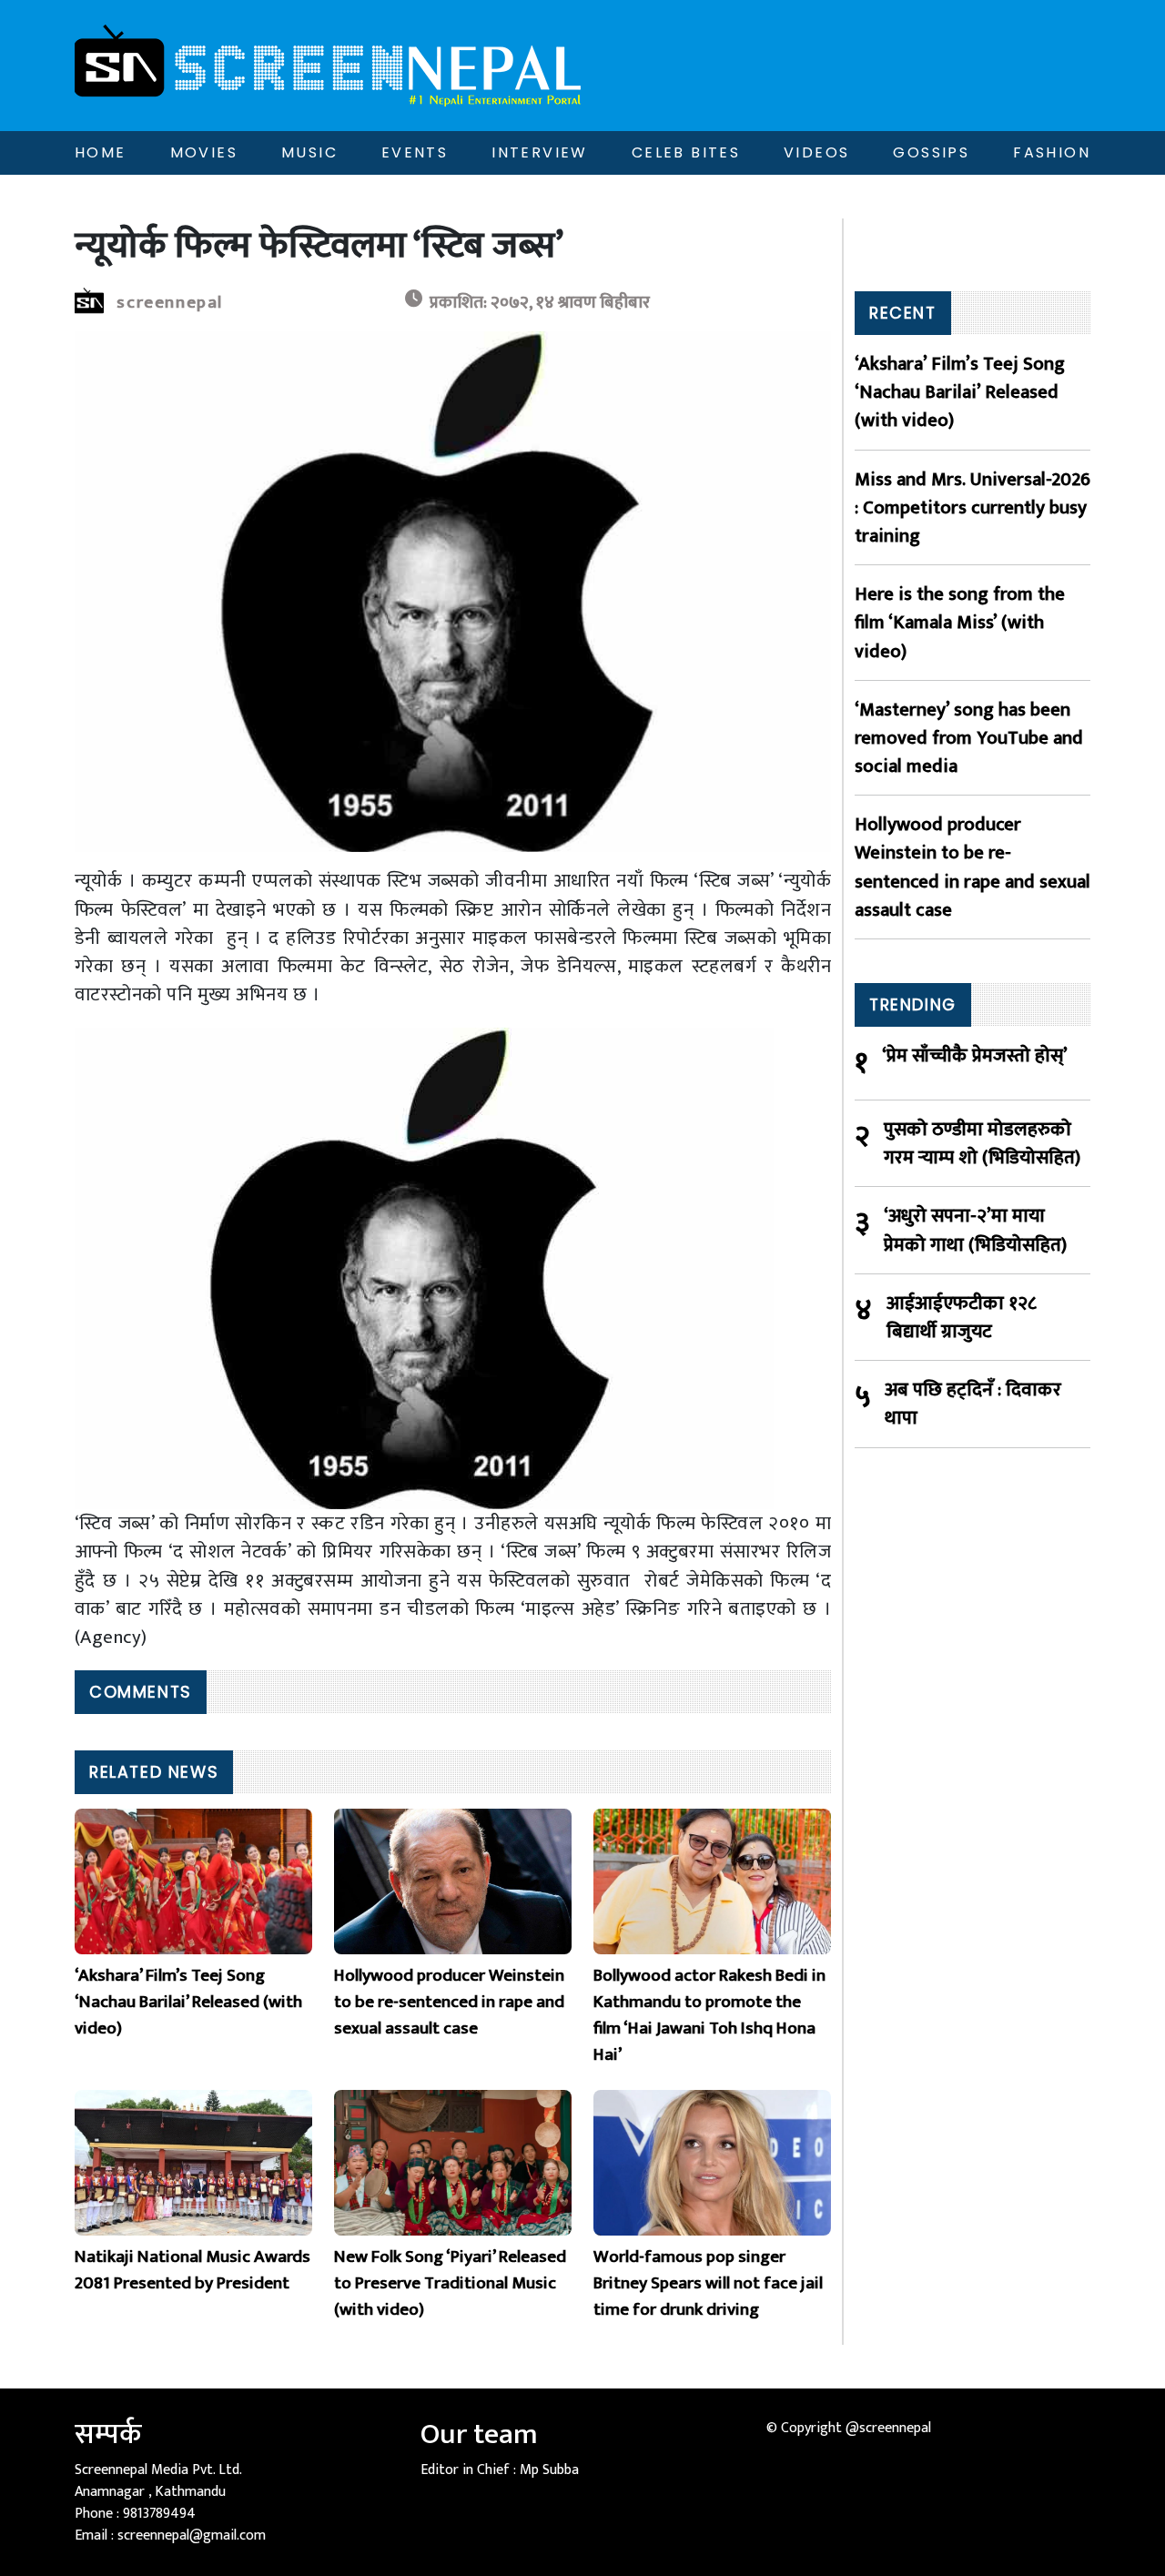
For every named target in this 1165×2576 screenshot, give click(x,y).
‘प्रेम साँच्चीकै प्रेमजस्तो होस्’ (975, 1056)
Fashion (1052, 152)
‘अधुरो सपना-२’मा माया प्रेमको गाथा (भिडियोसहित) (975, 1230)
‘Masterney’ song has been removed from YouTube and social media (969, 738)
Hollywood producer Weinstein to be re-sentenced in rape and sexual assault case (973, 867)
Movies (204, 152)
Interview (540, 152)
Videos (816, 152)
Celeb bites (686, 152)
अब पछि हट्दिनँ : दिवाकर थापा (973, 1404)
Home (101, 152)
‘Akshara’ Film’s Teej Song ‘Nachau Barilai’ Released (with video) (960, 392)
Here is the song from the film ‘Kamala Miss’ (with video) (960, 623)
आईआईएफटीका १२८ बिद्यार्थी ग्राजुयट (962, 1317)
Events (415, 152)
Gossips (931, 152)
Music (309, 152)
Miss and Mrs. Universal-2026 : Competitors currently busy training (973, 508)
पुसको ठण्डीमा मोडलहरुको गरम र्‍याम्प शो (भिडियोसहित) (982, 1143)
